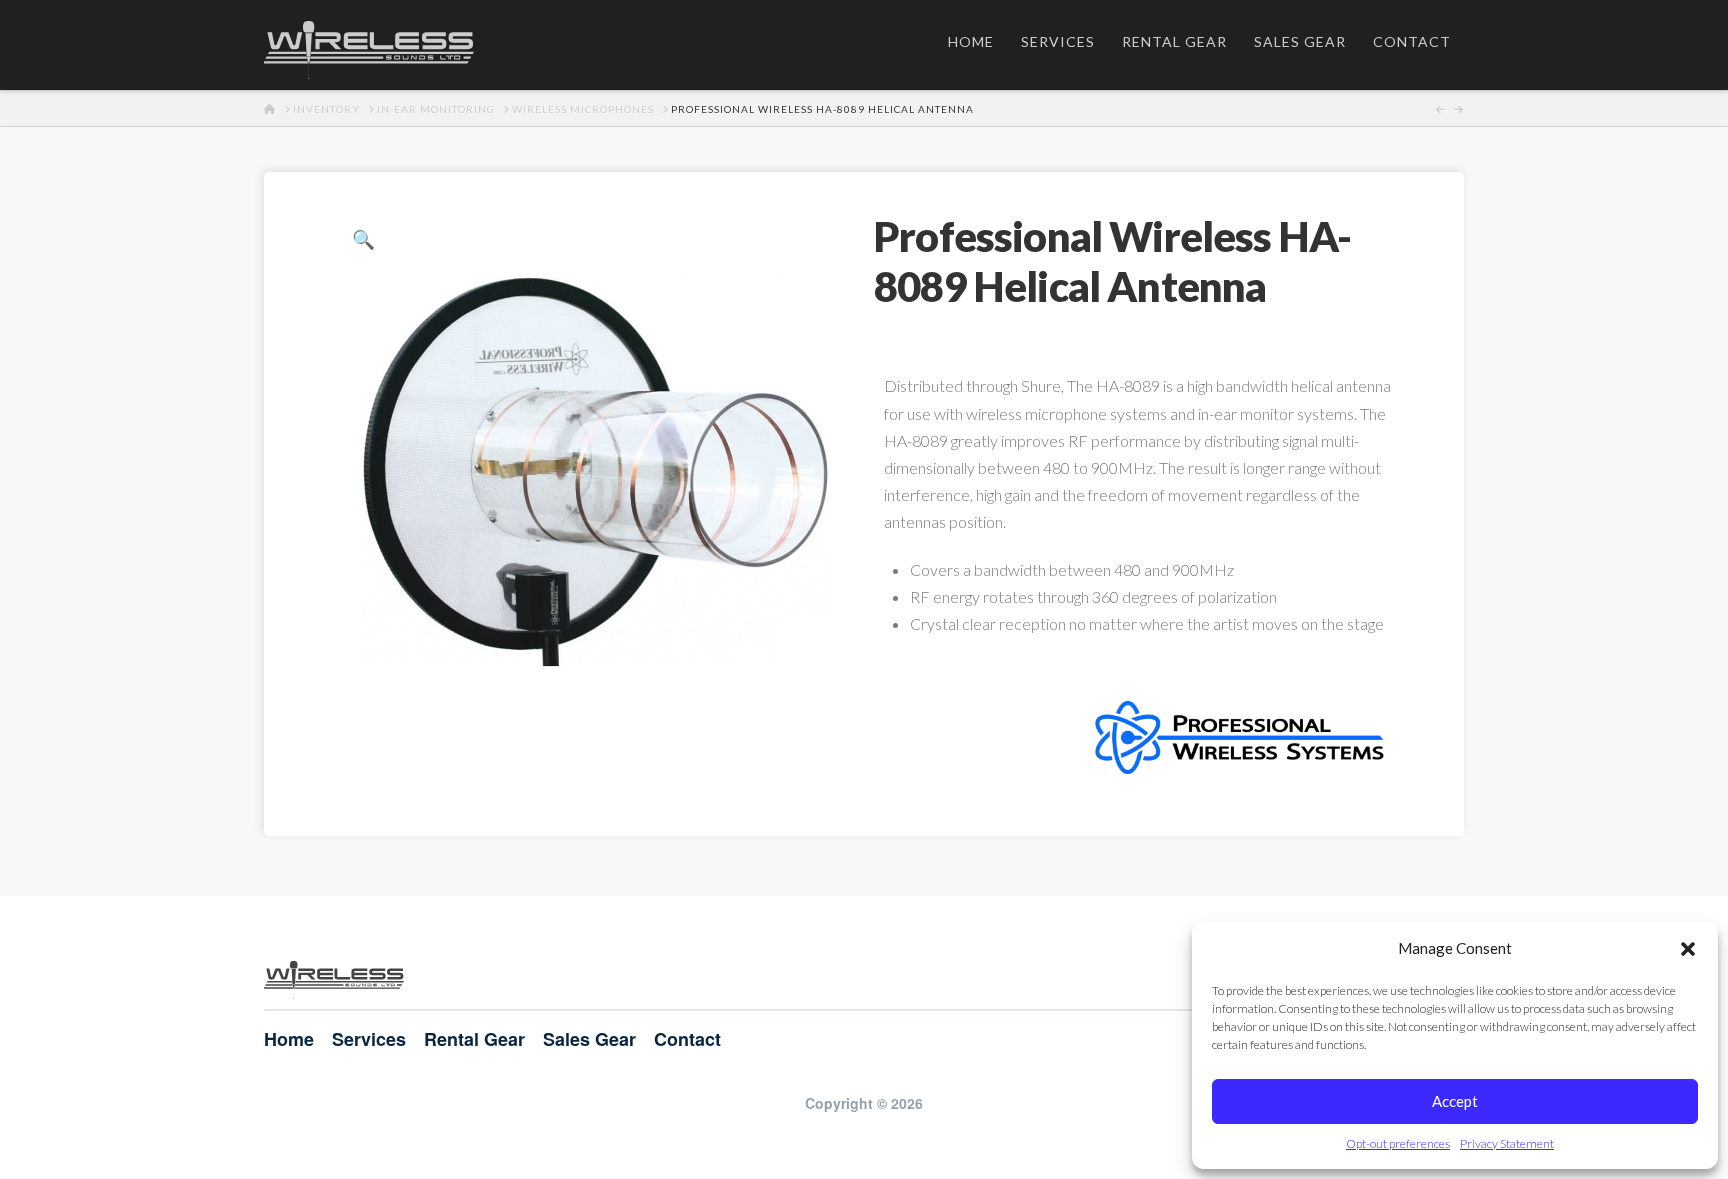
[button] (1688, 949)
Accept (1455, 1101)
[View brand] (1242, 734)
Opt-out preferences (1398, 1143)
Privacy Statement (1507, 1143)
